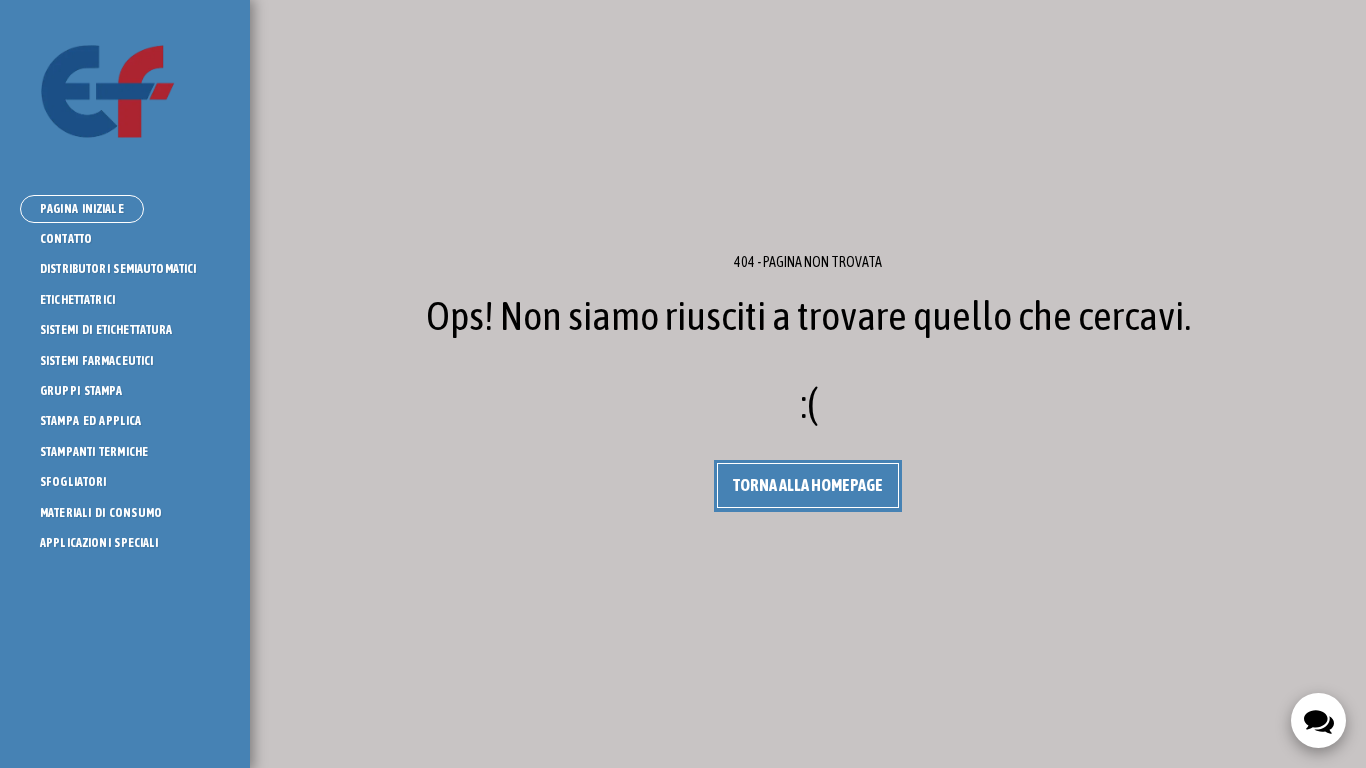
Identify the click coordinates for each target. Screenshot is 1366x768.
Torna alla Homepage (808, 485)
